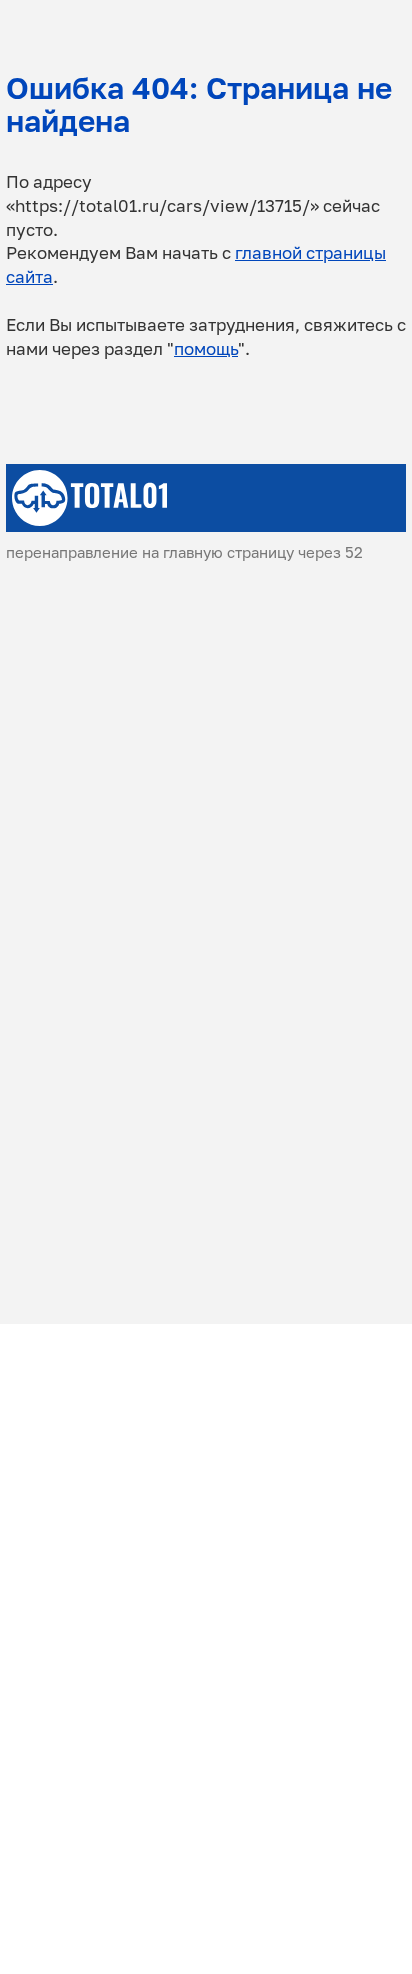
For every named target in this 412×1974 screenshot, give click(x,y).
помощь (206, 348)
